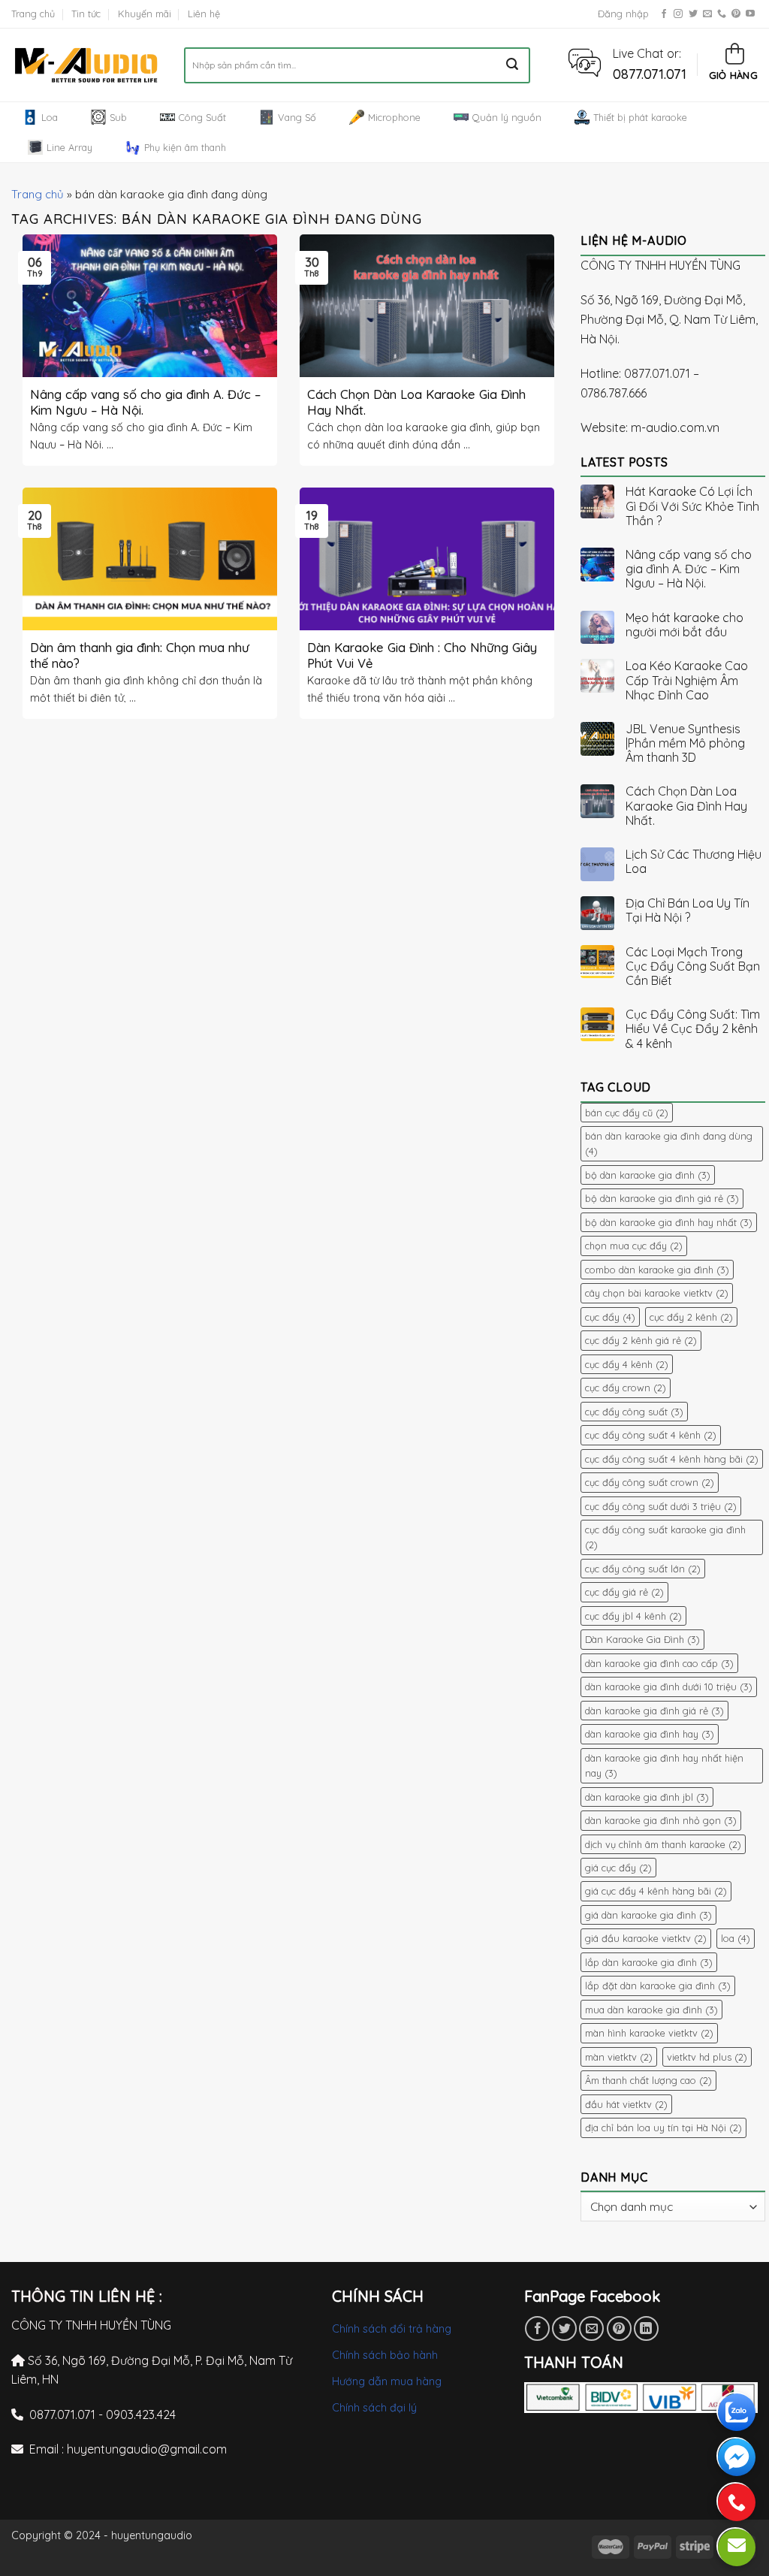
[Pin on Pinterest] (619, 2328)
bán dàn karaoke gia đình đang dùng (669, 1143)
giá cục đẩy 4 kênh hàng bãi (656, 1891)
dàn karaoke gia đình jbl (647, 1797)
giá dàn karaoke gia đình (648, 1915)
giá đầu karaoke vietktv (646, 1938)
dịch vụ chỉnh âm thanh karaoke (663, 1844)
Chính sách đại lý (374, 2408)
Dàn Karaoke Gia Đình (642, 1639)
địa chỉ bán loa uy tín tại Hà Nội (663, 2128)
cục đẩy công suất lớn (643, 1569)
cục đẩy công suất (634, 1412)
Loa (50, 117)
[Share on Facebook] (537, 2328)
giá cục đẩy (618, 1868)
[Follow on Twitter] (693, 14)
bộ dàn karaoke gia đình (648, 1175)
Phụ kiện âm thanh (185, 147)
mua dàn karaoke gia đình (651, 2010)
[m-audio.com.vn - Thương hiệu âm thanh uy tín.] (86, 65)
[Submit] (513, 65)
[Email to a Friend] (591, 2328)
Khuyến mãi (145, 14)
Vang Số (297, 117)
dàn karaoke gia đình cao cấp (659, 1663)
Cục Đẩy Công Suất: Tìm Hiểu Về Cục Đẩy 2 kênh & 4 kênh (693, 1029)
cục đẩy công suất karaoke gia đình (665, 1537)
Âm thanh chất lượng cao (648, 2080)
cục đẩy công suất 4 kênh (651, 1435)
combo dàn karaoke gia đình (657, 1270)
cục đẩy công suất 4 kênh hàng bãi (672, 1459)
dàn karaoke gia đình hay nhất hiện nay (664, 1765)
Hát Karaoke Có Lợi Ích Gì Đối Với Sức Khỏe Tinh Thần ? (692, 506)
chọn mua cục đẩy (634, 1246)
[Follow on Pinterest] (736, 14)
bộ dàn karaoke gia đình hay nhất (669, 1222)
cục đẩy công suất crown (650, 1482)
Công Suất (202, 117)
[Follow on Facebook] (664, 14)
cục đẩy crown (626, 1388)
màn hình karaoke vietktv (649, 2033)
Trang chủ (33, 14)
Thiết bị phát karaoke (640, 117)
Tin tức (86, 14)
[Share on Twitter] (564, 2328)
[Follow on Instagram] (678, 14)
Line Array (69, 147)
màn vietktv (619, 2057)
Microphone (394, 117)
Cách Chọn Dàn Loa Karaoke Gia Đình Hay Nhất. (686, 806)
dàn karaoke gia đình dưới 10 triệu (669, 1687)
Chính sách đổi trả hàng (392, 2329)
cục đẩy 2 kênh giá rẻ (641, 1340)
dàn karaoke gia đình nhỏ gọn (661, 1820)
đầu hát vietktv (626, 2104)
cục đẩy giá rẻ (624, 1592)
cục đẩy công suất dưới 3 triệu (661, 1506)
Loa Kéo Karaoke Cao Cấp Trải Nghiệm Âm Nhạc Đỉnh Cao (687, 680)
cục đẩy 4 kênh (627, 1364)
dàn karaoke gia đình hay (650, 1734)
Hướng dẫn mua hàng (387, 2381)
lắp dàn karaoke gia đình (649, 1962)
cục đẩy (610, 1317)
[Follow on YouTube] (750, 14)
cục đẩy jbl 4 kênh (633, 1616)
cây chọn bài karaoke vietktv (657, 1293)
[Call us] (722, 14)
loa (736, 1938)
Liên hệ (204, 14)
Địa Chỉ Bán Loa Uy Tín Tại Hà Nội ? (688, 911)
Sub (118, 117)
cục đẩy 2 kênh (691, 1317)
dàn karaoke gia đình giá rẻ (654, 1711)
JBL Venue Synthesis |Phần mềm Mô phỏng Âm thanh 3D (685, 743)
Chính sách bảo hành (385, 2355)
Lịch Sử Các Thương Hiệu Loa (694, 862)
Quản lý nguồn (507, 117)
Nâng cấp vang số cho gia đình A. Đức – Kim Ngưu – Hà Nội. (689, 569)
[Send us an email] (707, 14)
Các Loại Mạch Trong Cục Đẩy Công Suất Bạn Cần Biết (693, 966)
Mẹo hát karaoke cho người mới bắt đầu (685, 625)
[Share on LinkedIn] (646, 2328)
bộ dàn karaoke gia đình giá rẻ (662, 1198)
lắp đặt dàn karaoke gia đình (658, 1986)
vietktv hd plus (707, 2057)
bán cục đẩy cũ (627, 1113)
